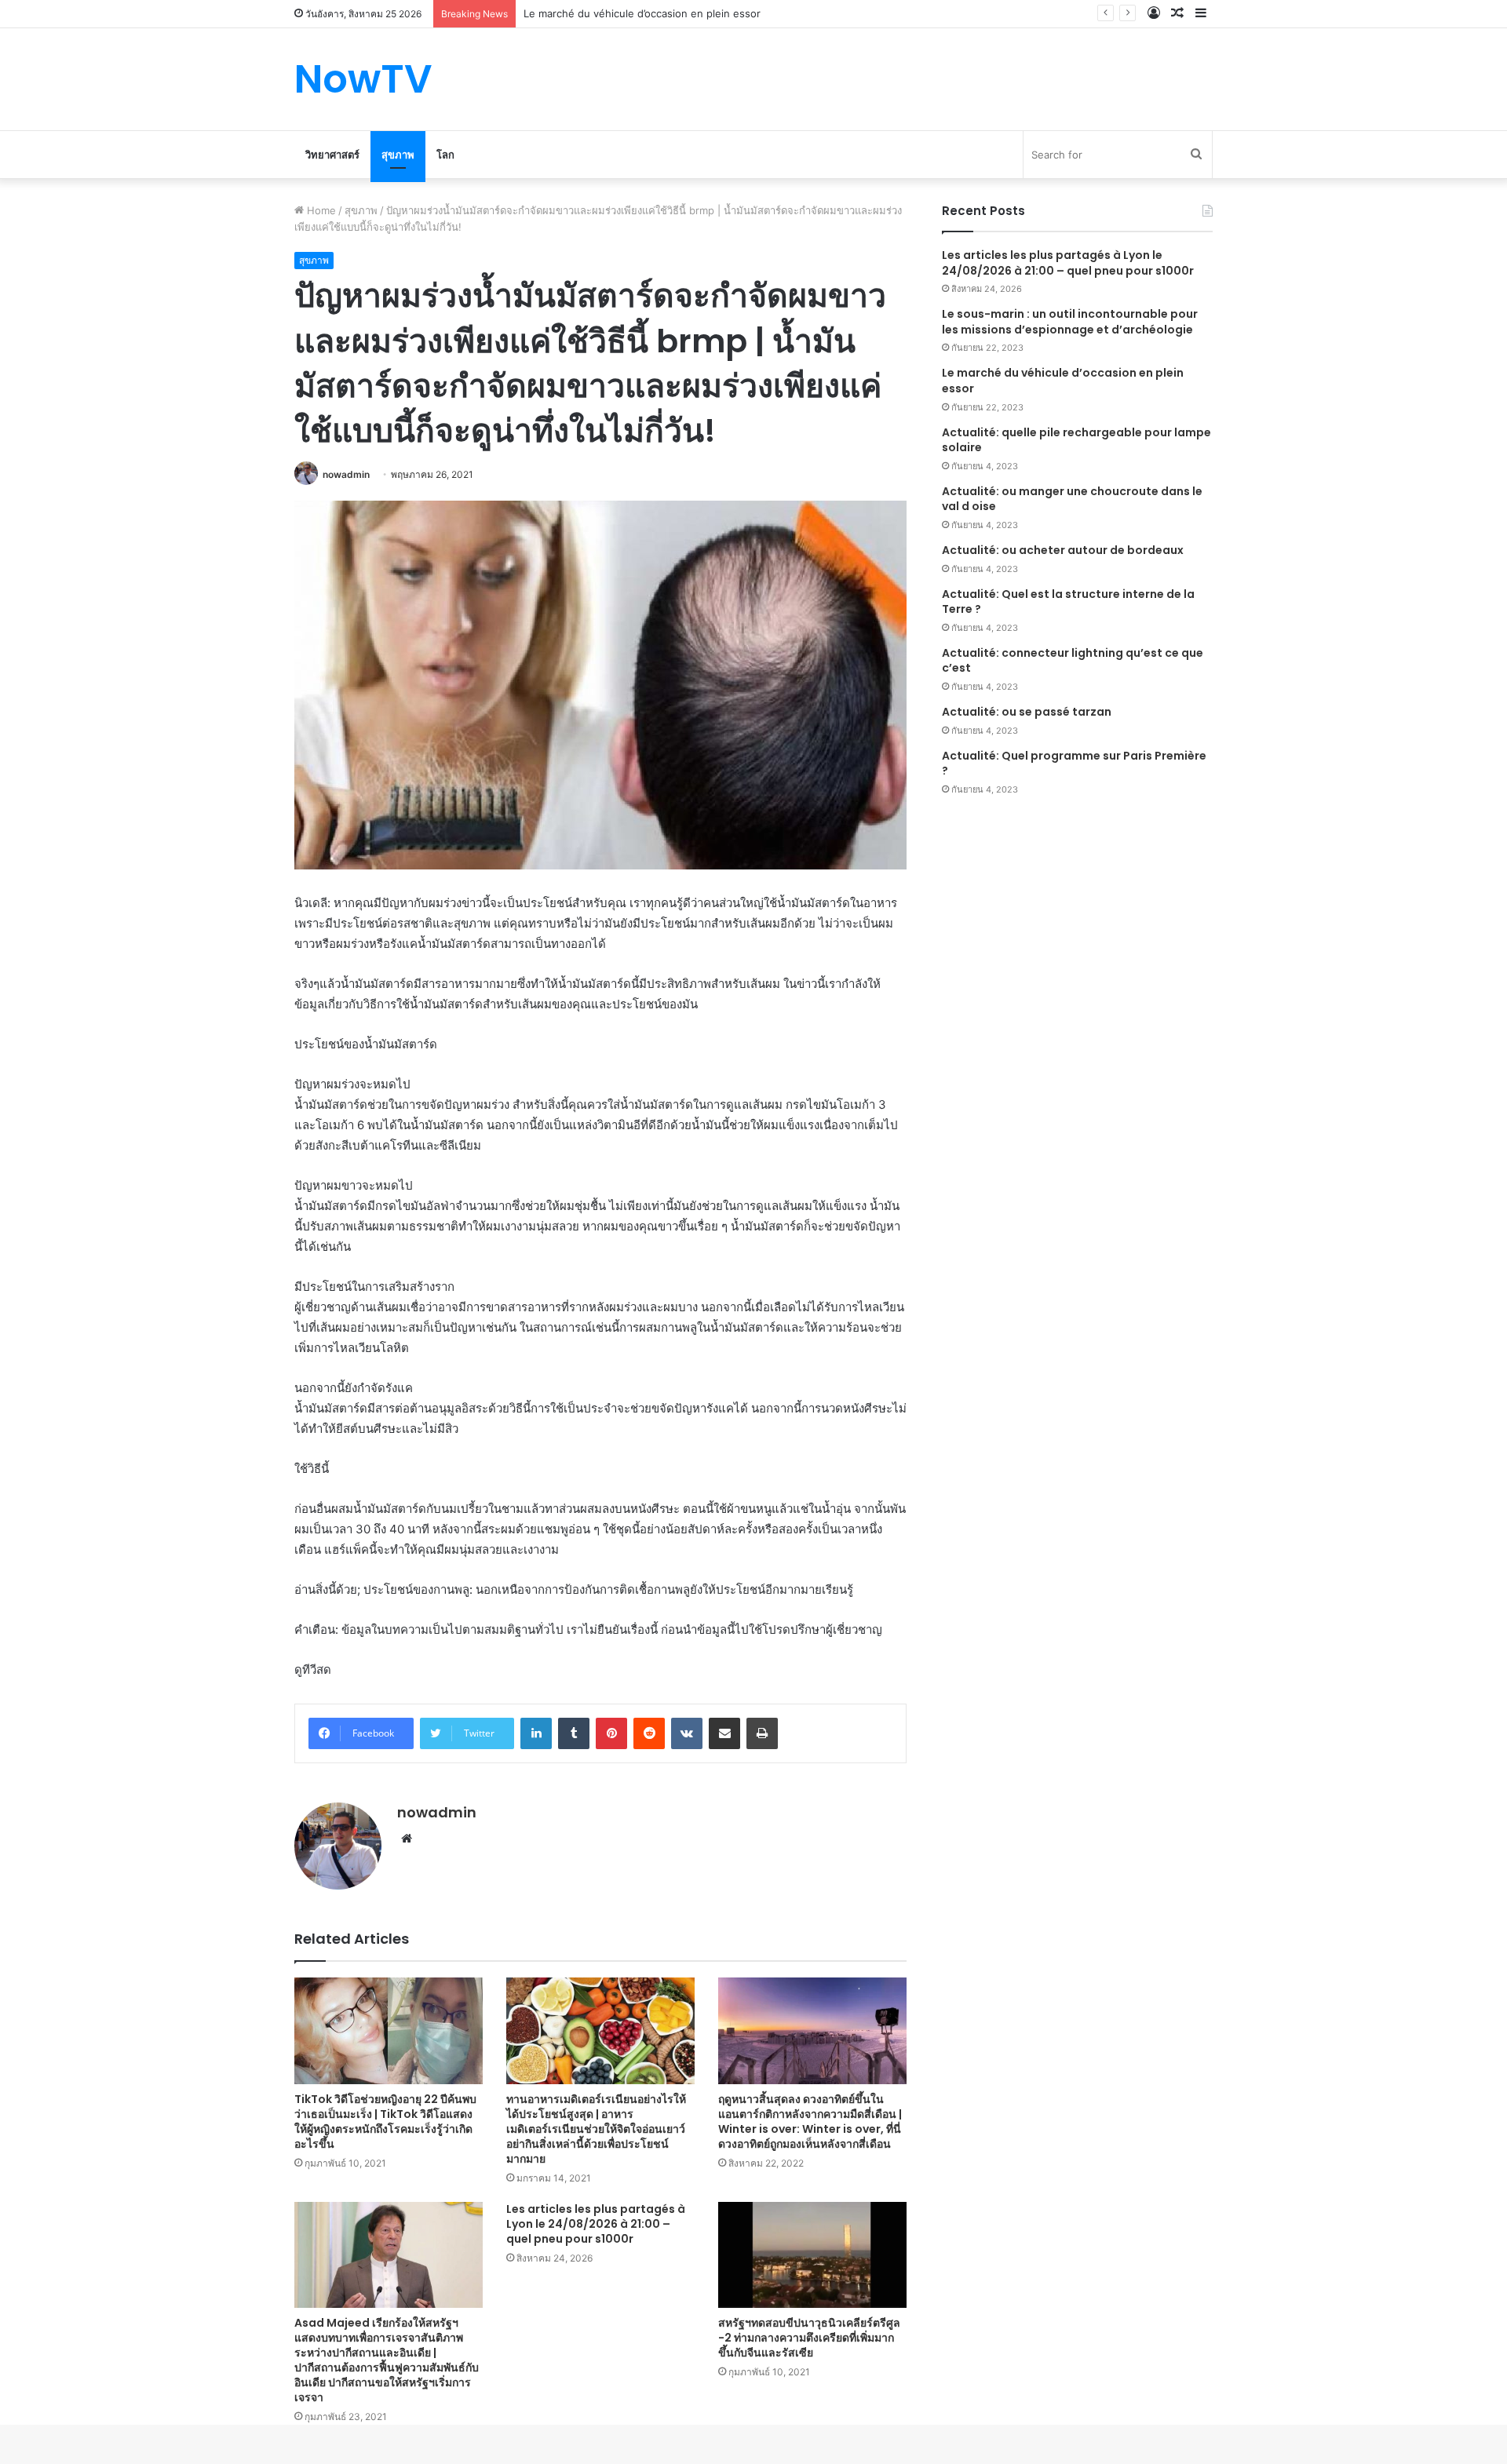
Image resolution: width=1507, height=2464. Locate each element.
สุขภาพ (398, 155)
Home (320, 210)
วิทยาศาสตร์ (332, 155)
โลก (445, 155)
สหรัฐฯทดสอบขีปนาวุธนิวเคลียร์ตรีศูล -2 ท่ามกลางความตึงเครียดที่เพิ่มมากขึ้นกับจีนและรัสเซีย (809, 2338)
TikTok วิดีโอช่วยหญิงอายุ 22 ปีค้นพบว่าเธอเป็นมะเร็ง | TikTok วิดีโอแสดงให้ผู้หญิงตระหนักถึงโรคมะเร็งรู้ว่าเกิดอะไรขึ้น (385, 2121)
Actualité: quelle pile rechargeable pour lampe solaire (1076, 440)
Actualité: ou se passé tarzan (1027, 712)
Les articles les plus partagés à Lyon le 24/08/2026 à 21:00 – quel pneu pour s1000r (596, 2224)
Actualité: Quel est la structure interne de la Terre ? (1068, 602)
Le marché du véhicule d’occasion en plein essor (1063, 381)
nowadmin (346, 474)
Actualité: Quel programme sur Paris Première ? (1074, 764)
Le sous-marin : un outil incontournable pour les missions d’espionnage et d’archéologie (1070, 322)
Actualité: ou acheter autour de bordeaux (1063, 550)
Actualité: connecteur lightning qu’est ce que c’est (1073, 661)
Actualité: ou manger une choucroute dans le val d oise (1072, 499)
